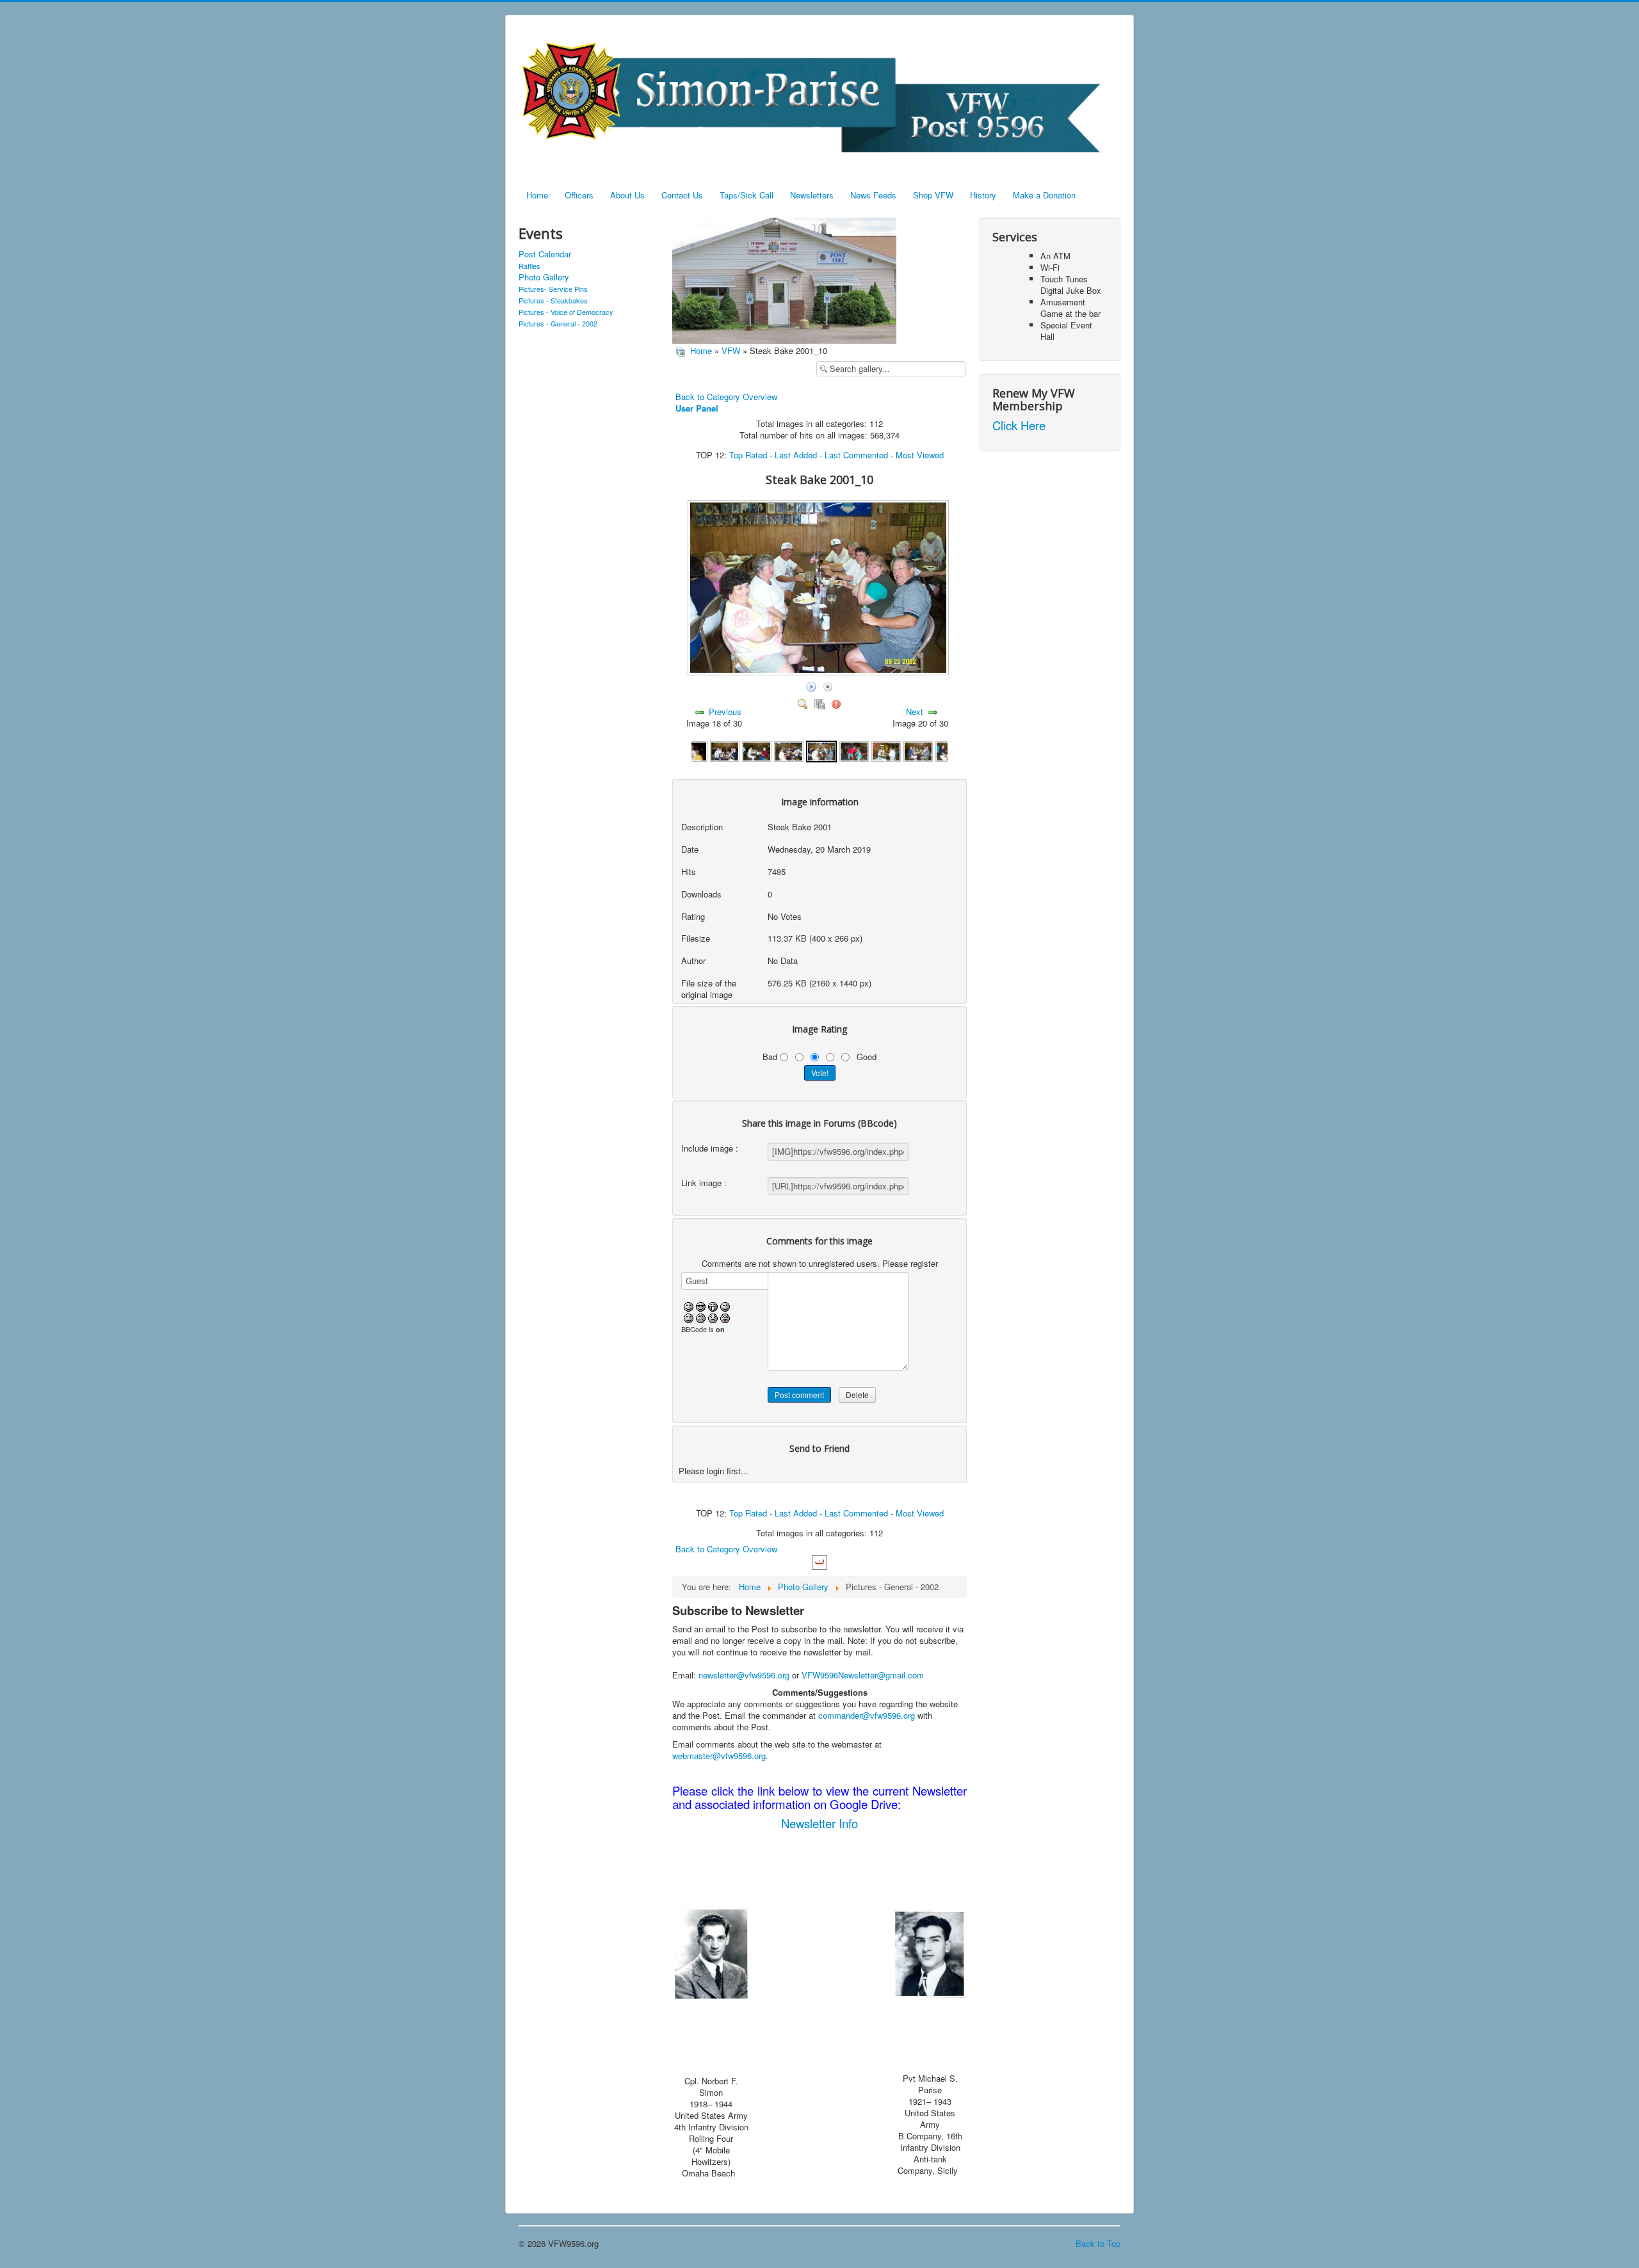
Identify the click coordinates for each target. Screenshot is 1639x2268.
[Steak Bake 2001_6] (693, 750)
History (983, 195)
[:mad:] (701, 1317)
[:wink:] (725, 1305)
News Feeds (873, 195)
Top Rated (748, 455)
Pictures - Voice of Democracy (566, 312)
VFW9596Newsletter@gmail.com (863, 1675)
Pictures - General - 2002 (558, 323)
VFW (731, 350)
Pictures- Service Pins (553, 289)
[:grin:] (713, 1305)
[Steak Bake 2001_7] (725, 750)
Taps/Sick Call (747, 195)
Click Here (1019, 425)
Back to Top (1098, 2243)
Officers (579, 195)
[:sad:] (713, 1317)
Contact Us (682, 195)
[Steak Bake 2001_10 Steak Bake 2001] (819, 672)
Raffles (529, 266)
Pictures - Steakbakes (553, 300)
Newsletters (812, 195)
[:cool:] (701, 1305)
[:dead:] (725, 1317)
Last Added (796, 455)
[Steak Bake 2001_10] (821, 750)
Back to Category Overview (726, 397)
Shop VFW (933, 195)
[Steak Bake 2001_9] (789, 750)
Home (537, 195)
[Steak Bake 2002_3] (918, 750)
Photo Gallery (544, 277)
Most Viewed (920, 455)
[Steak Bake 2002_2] (886, 750)
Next (915, 712)
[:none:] (689, 1317)
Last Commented (856, 455)
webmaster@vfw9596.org (719, 1756)
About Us (627, 195)
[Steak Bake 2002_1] (854, 750)
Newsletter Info (819, 1823)
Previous (725, 712)
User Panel (697, 408)
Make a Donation (1044, 195)
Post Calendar (545, 254)
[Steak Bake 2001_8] (757, 750)
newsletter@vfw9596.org (744, 1675)
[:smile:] (689, 1305)
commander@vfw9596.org (867, 1715)
